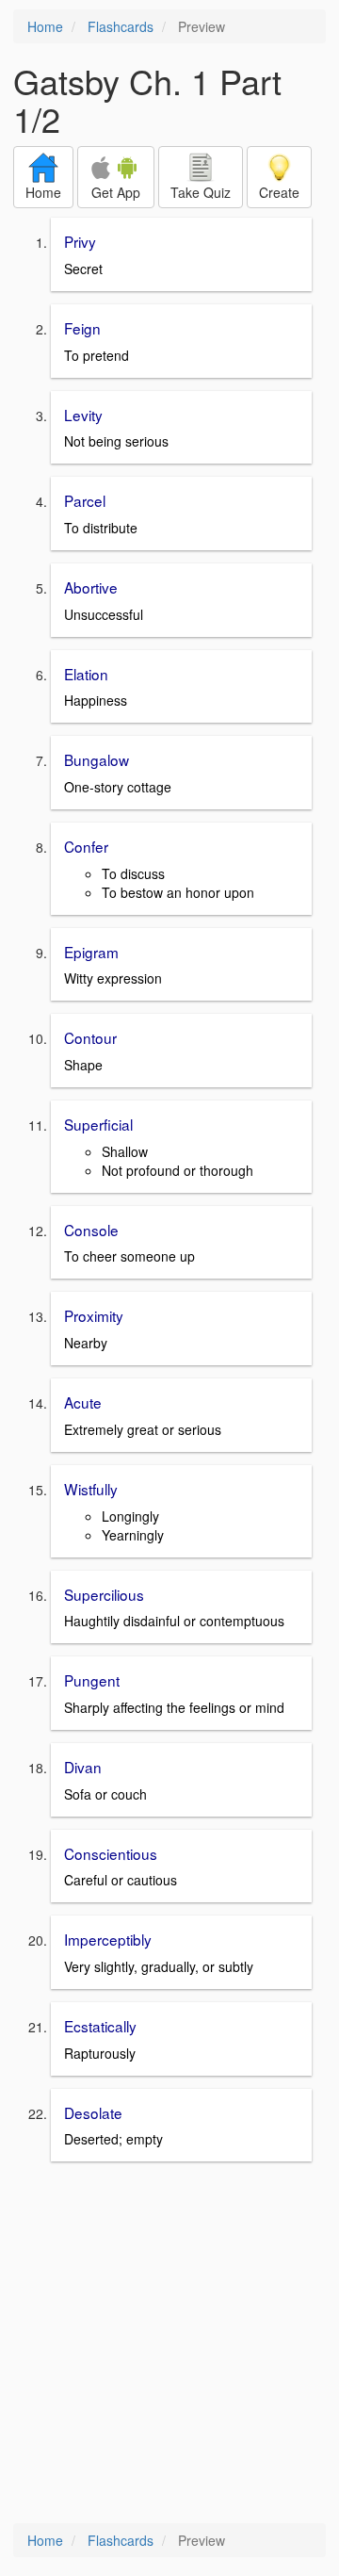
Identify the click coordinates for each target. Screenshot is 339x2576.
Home (45, 26)
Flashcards (121, 26)
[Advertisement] (169, 2344)
